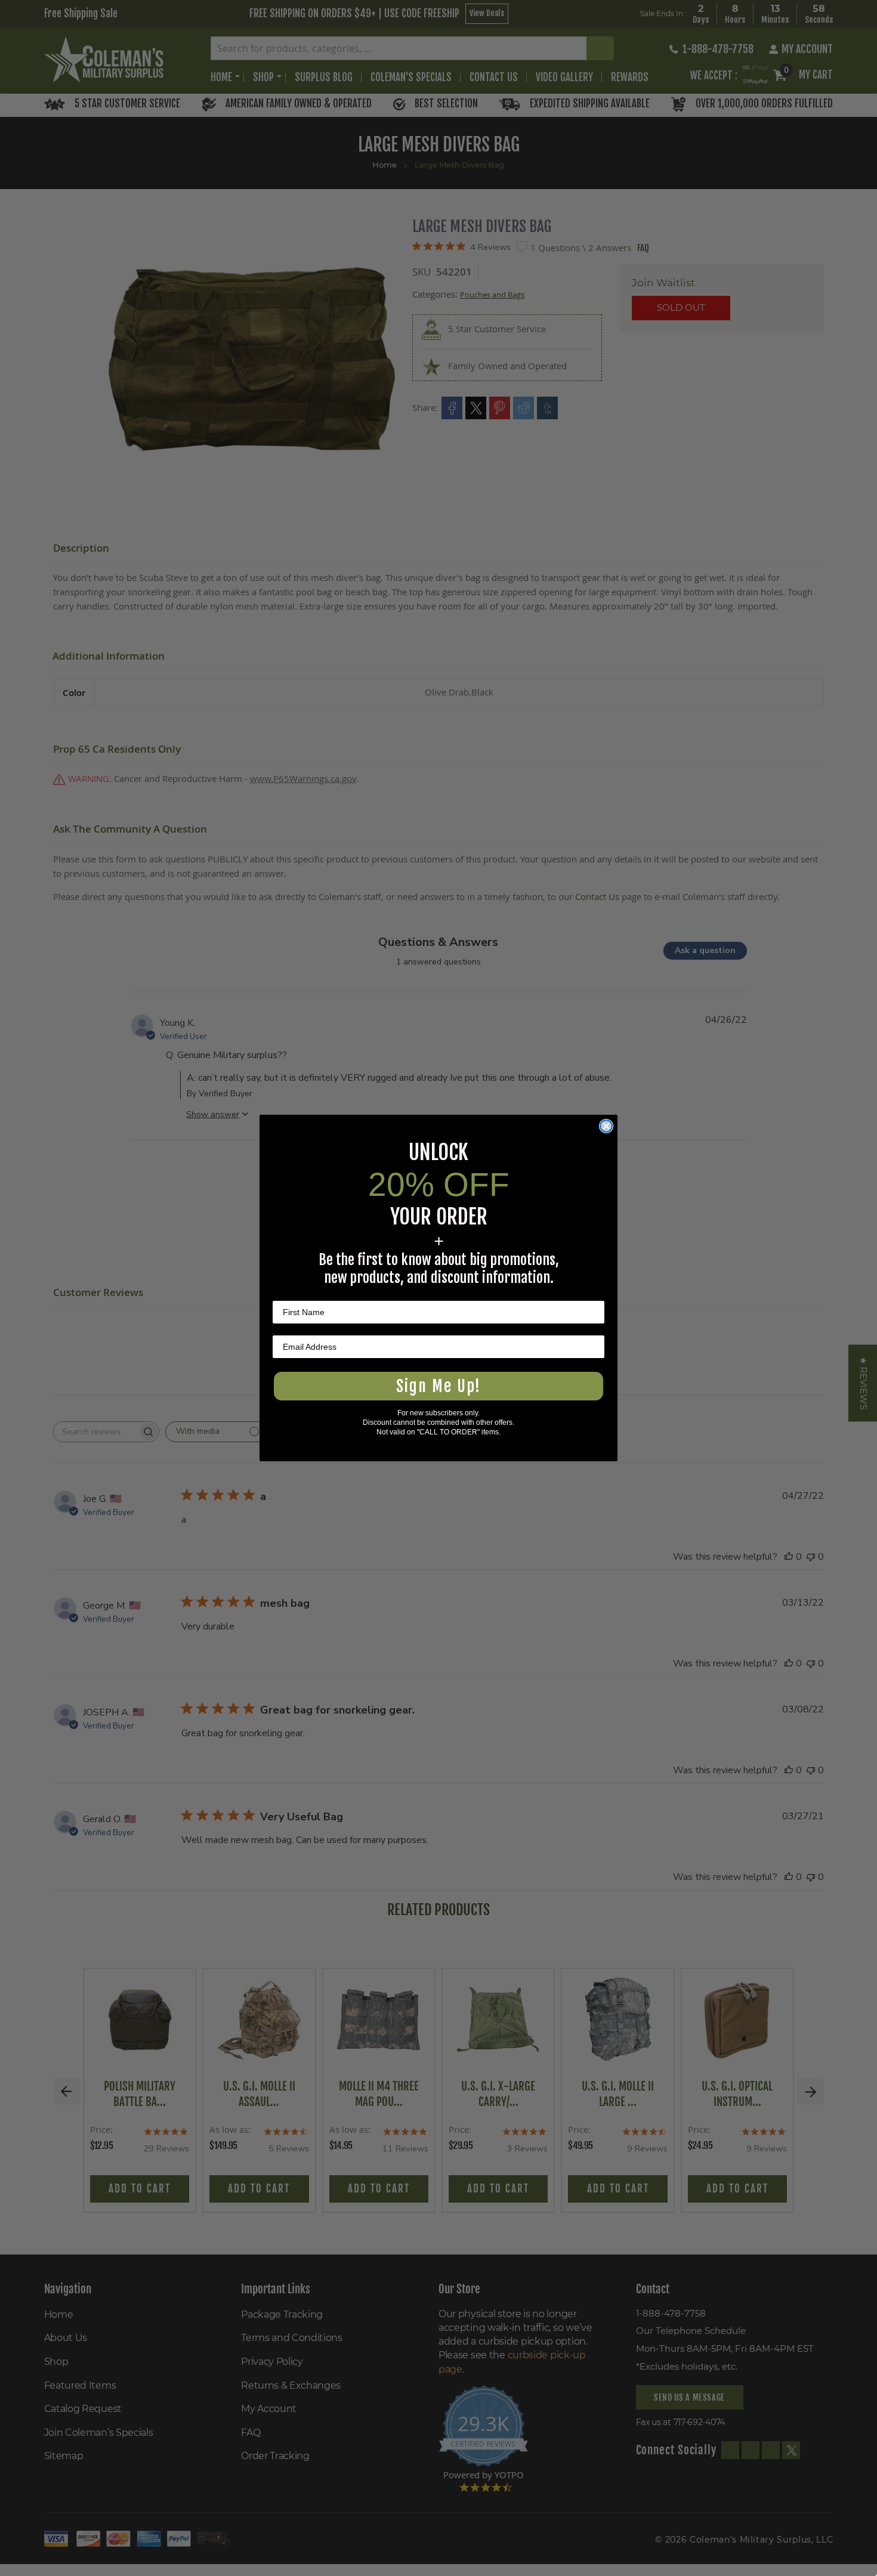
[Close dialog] (606, 1126)
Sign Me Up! (438, 1386)
